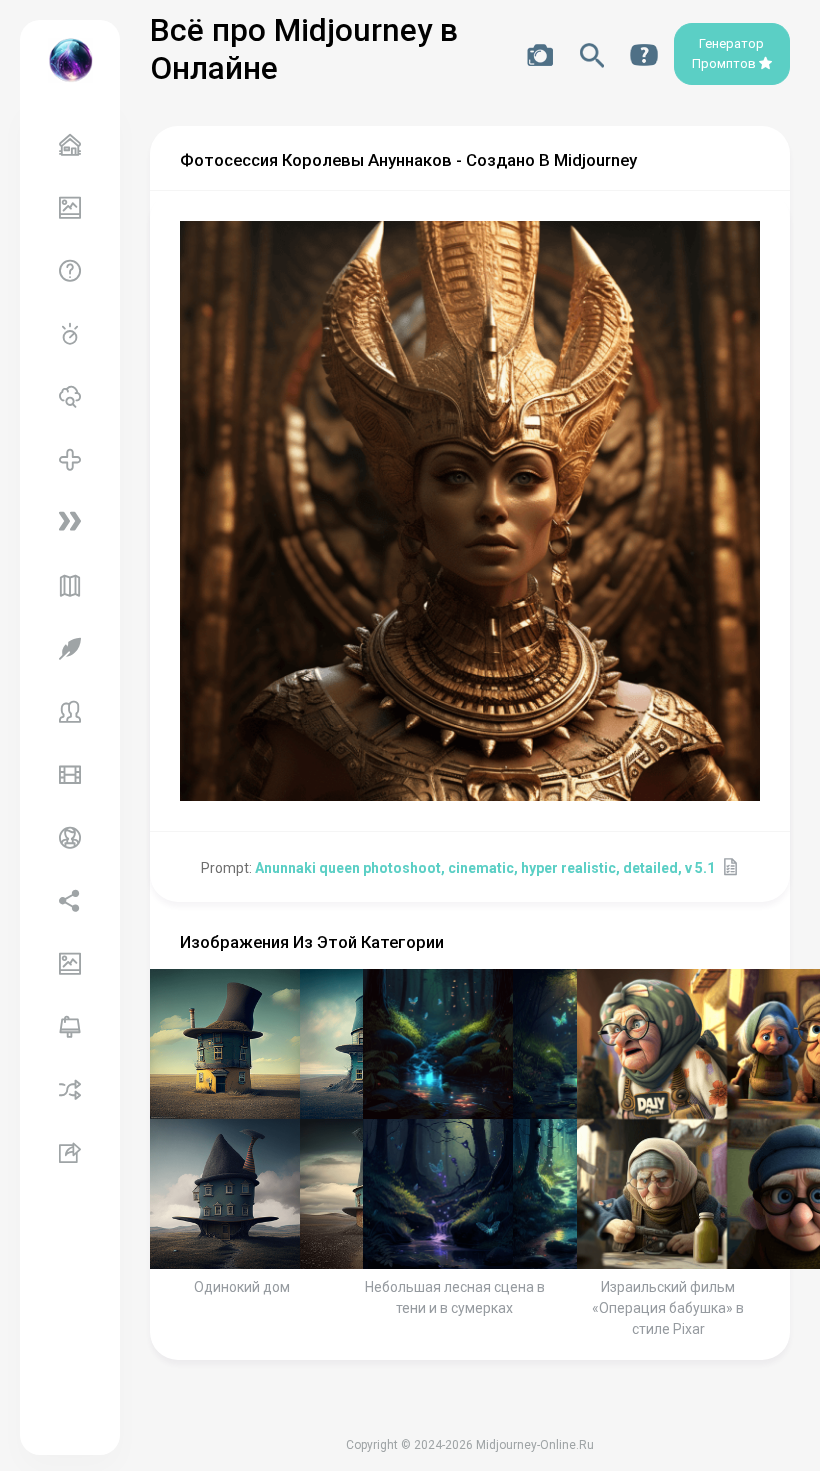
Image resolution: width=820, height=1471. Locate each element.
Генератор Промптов (728, 53)
